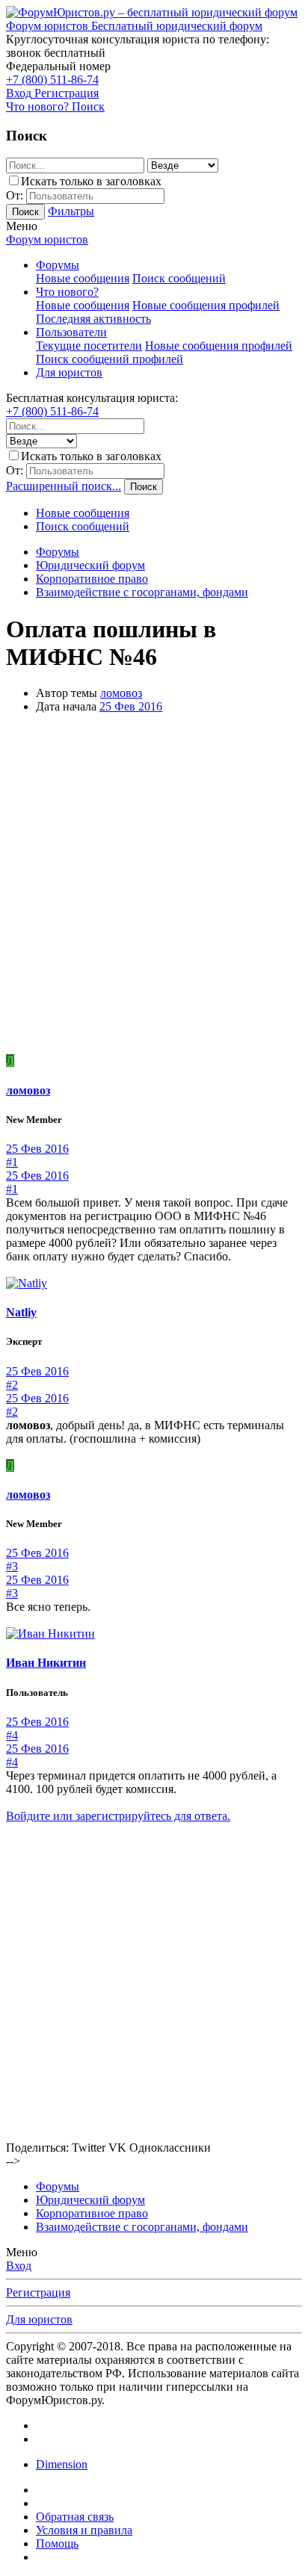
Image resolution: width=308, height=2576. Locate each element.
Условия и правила (84, 2530)
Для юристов (69, 372)
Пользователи (71, 332)
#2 (12, 1385)
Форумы (58, 265)
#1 (12, 1162)
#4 (12, 1735)
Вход (19, 2266)
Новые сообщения (83, 278)
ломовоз (121, 693)
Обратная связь (75, 2517)
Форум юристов (47, 239)
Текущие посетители (89, 346)
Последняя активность (93, 319)
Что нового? (67, 292)
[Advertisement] (154, 886)
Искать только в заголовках (91, 181)
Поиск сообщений (179, 278)
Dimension (62, 2464)
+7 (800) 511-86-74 (52, 80)
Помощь (57, 2544)
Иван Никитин (46, 1663)
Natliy (21, 1312)
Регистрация (38, 2292)
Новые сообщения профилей (206, 305)
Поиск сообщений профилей (110, 359)
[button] (22, 226)
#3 (12, 1566)
